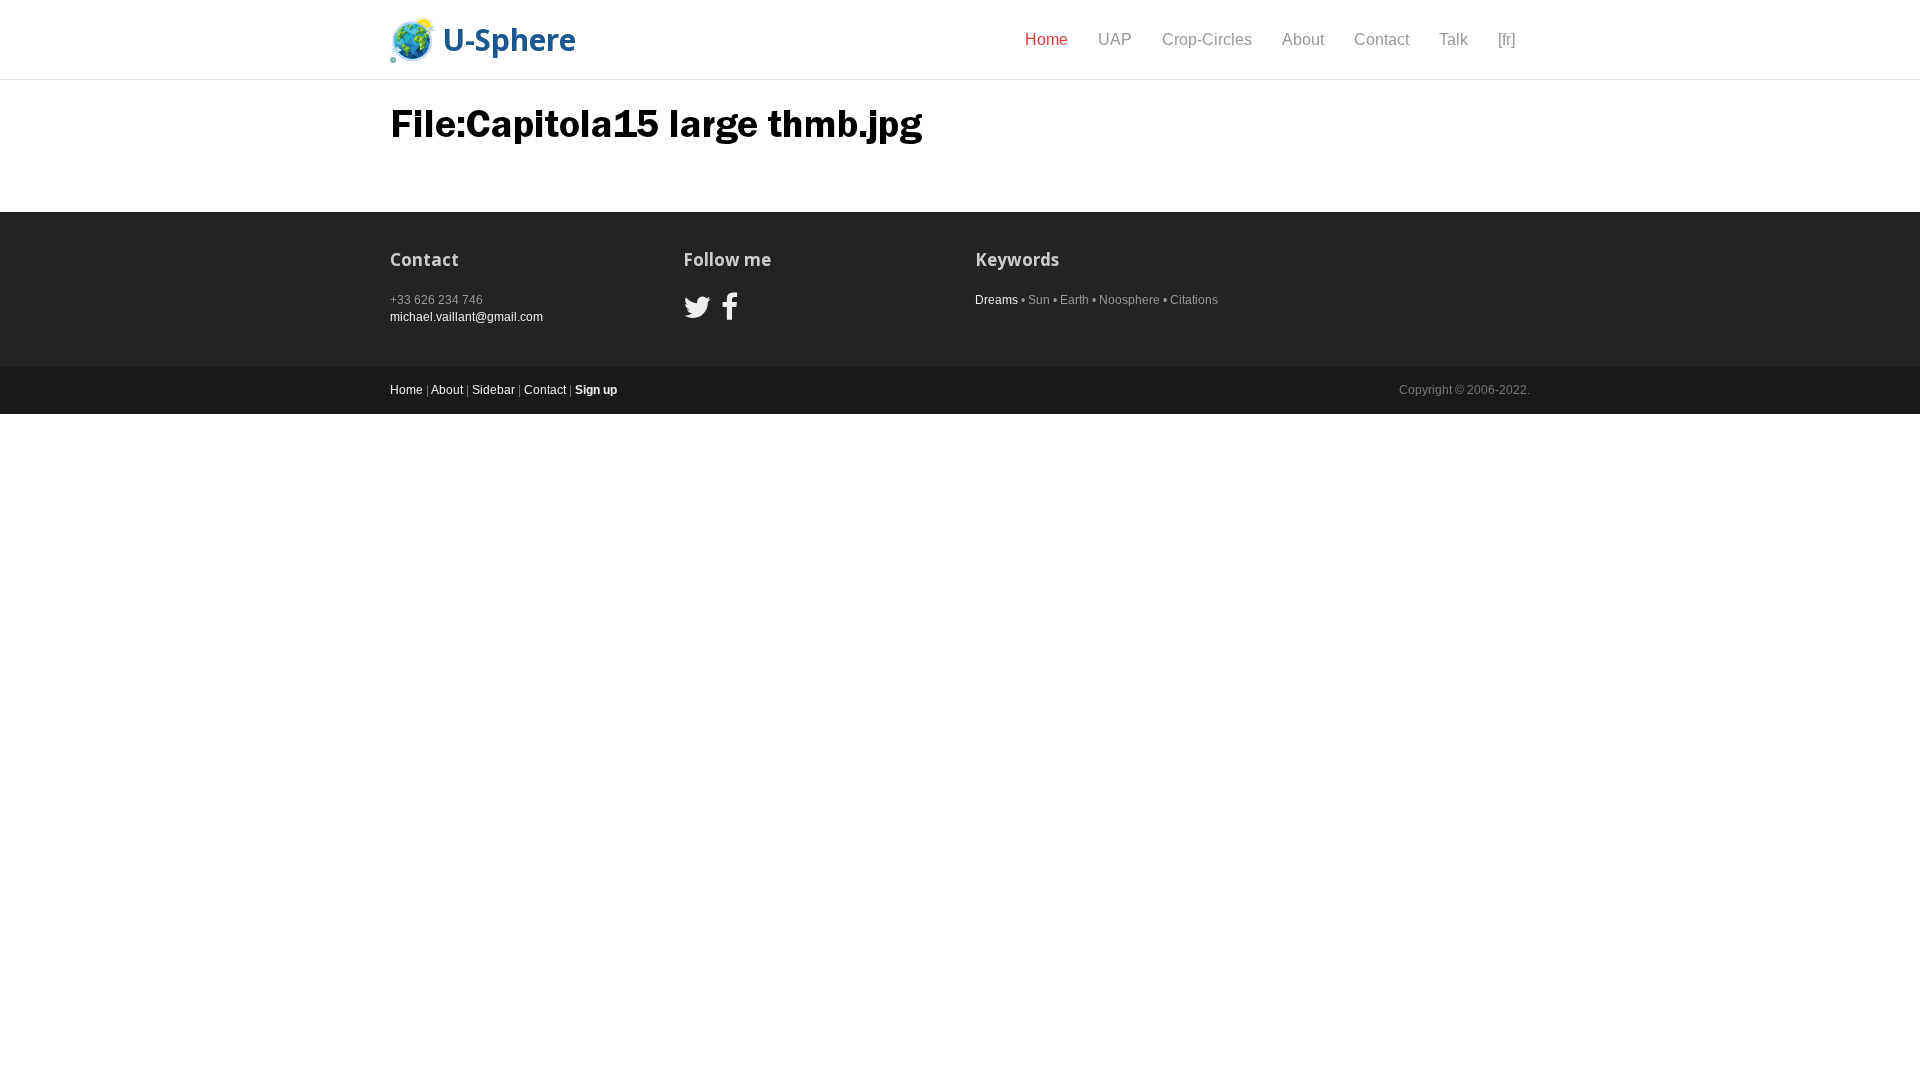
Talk (1453, 39)
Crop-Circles (1207, 39)
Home (1046, 39)
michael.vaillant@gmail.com (466, 317)
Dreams (996, 300)
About (1303, 39)
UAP (1115, 39)
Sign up (596, 390)
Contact (1381, 39)
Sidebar (493, 390)
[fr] (1506, 39)
